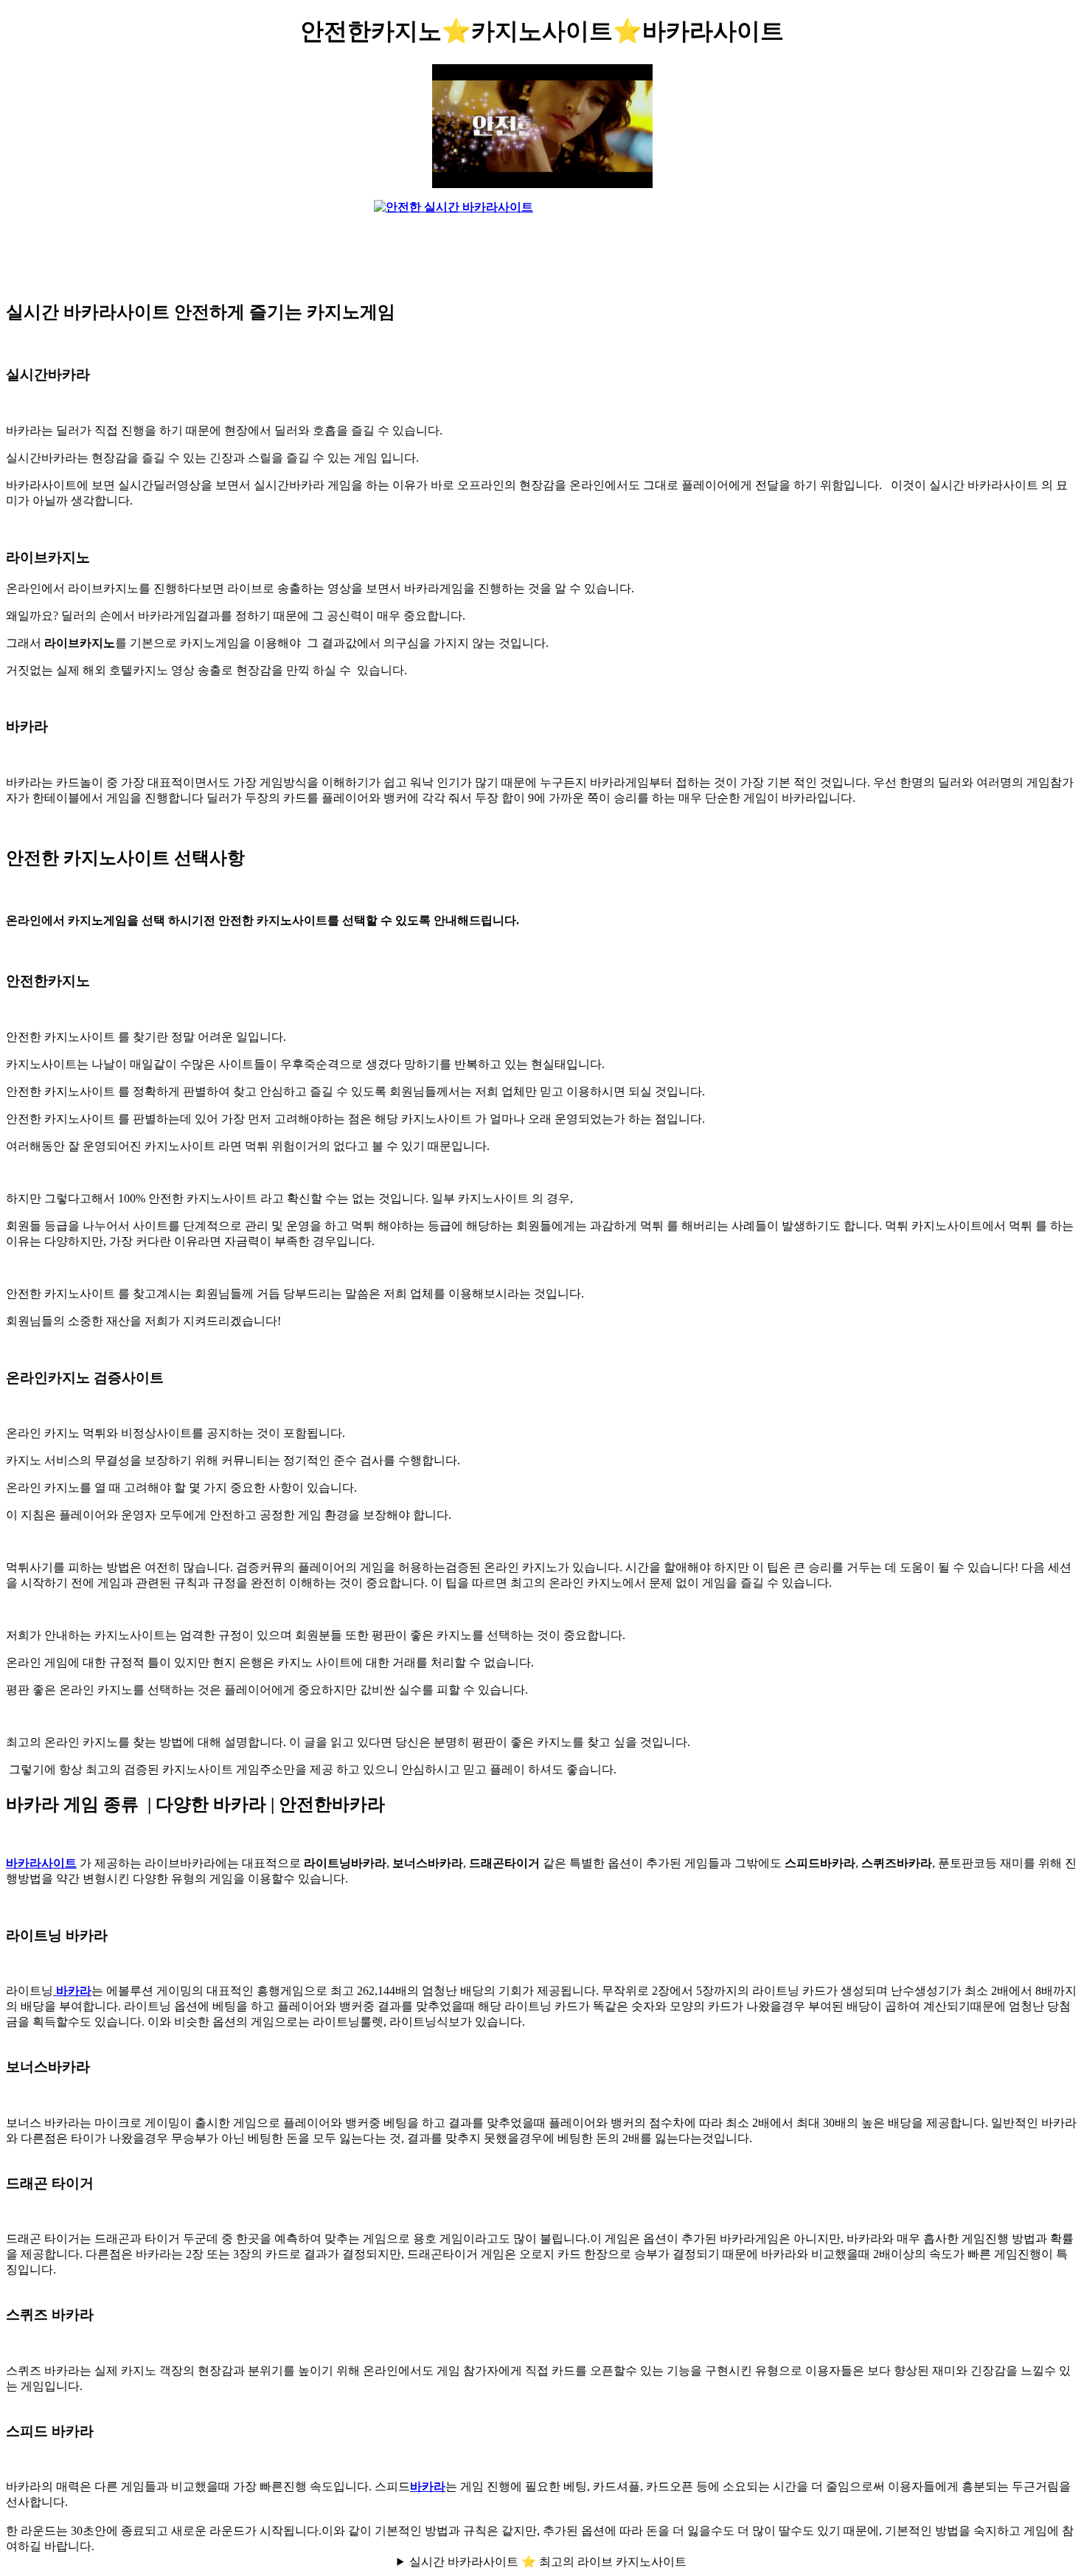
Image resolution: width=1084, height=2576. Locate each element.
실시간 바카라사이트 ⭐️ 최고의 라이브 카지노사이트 (548, 2562)
